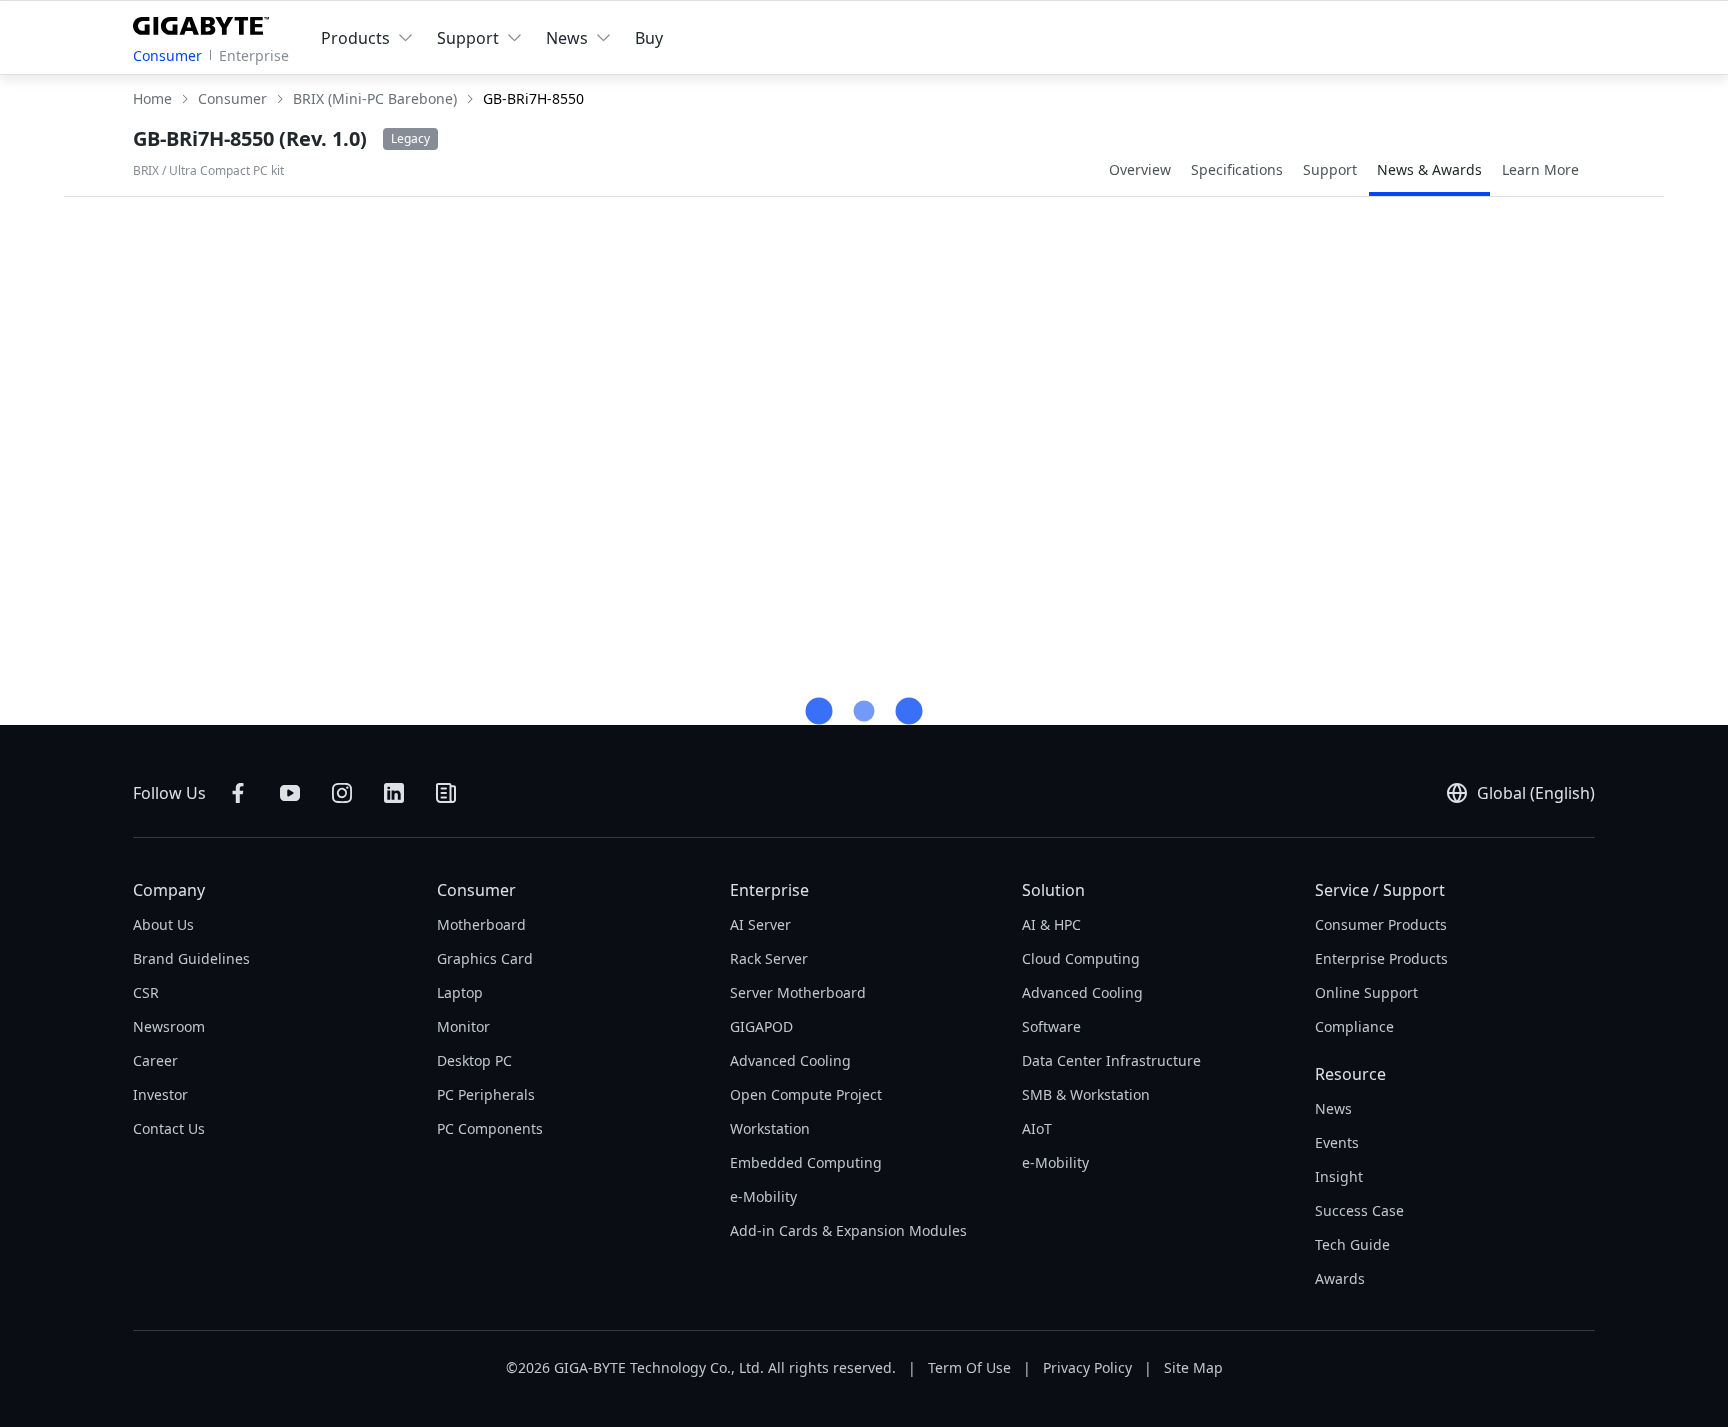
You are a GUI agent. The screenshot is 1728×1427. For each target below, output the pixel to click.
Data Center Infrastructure (1111, 1060)
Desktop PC (474, 1060)
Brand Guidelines (191, 958)
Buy (649, 38)
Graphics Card (485, 958)
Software (1051, 1026)
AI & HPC (1051, 924)
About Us (163, 924)
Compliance (1354, 1026)
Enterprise (254, 55)
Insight (1339, 1176)
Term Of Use (969, 1367)
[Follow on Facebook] (238, 793)
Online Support (1366, 992)
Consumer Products (1381, 924)
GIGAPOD (761, 1026)
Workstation (770, 1128)
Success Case (1359, 1210)
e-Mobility (763, 1196)
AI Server (760, 924)
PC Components (490, 1128)
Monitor (463, 1026)
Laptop (460, 992)
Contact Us (169, 1128)
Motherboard (481, 924)
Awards (1340, 1278)
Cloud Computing (1081, 958)
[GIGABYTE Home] (205, 22)
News (1333, 1108)
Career (155, 1060)
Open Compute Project (806, 1094)
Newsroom (169, 1026)
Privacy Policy (1087, 1367)
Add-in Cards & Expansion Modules (848, 1230)
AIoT (1037, 1128)
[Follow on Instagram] (342, 793)
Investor (160, 1094)
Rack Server (769, 958)
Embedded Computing (806, 1162)
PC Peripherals (486, 1094)
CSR (146, 992)
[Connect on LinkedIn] (394, 793)
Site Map (1193, 1367)
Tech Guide (1352, 1244)
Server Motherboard (798, 992)
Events (1337, 1142)
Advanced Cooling (790, 1060)
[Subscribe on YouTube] (290, 793)
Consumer (167, 55)
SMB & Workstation (1086, 1094)
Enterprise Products (1381, 958)
